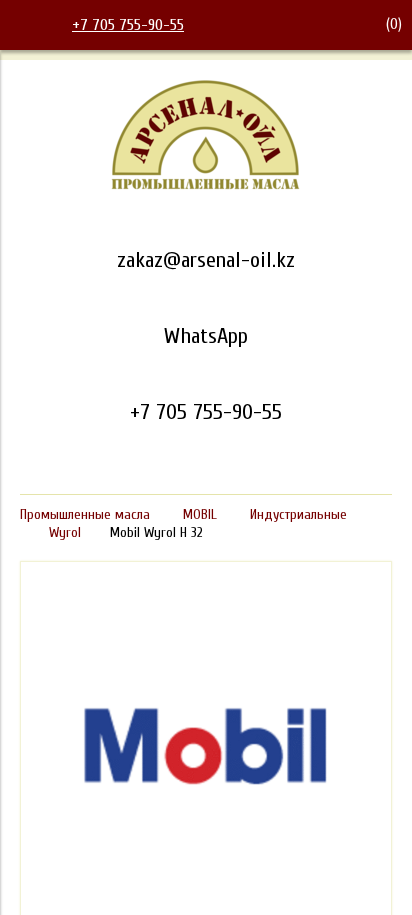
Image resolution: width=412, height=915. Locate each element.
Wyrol (65, 532)
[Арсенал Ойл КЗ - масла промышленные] (206, 186)
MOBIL (200, 514)
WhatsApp (206, 336)
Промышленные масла (85, 514)
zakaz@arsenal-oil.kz (206, 260)
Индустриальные (298, 514)
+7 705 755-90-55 (128, 25)
